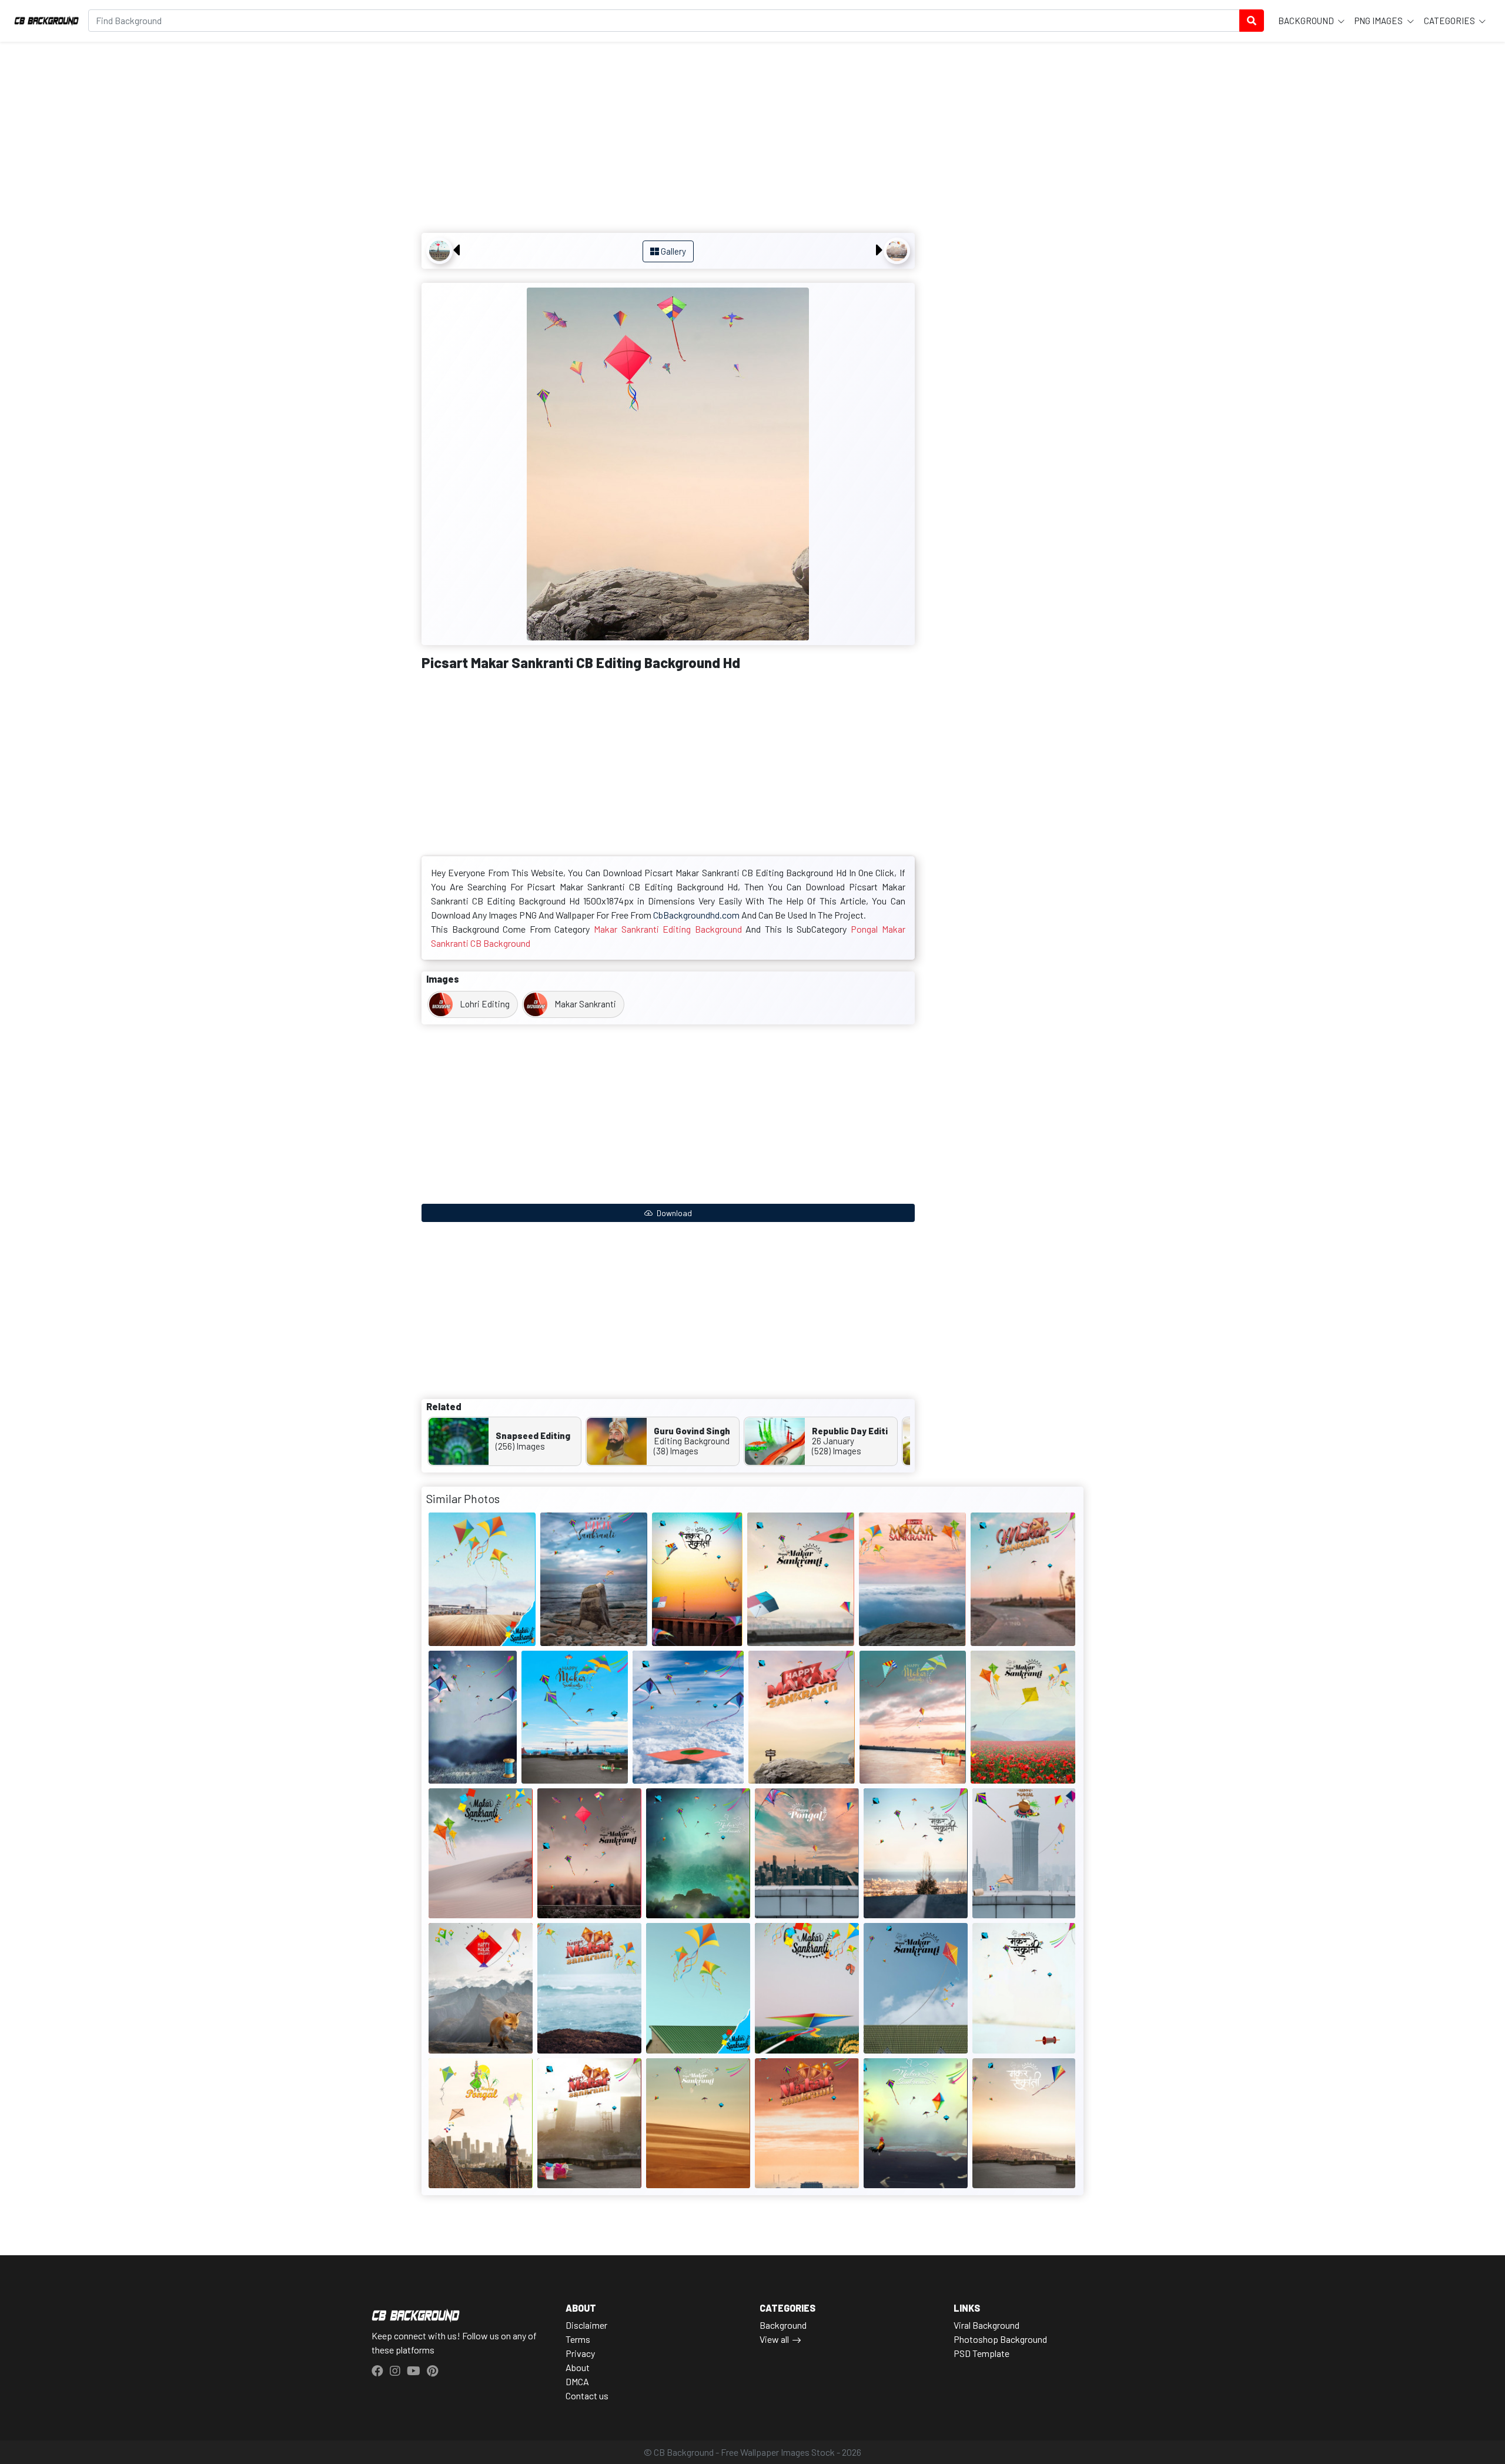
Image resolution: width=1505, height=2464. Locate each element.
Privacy (580, 2353)
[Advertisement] (668, 139)
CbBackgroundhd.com (696, 915)
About (578, 2367)
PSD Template (981, 2353)
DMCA (577, 2381)
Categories (1450, 21)
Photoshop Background (1000, 2339)
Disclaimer (586, 2325)
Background (1307, 21)
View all (774, 2339)
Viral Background (986, 2325)
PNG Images (1379, 21)
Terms (578, 2339)
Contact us (587, 2395)
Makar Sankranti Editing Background (668, 929)
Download (673, 1213)
